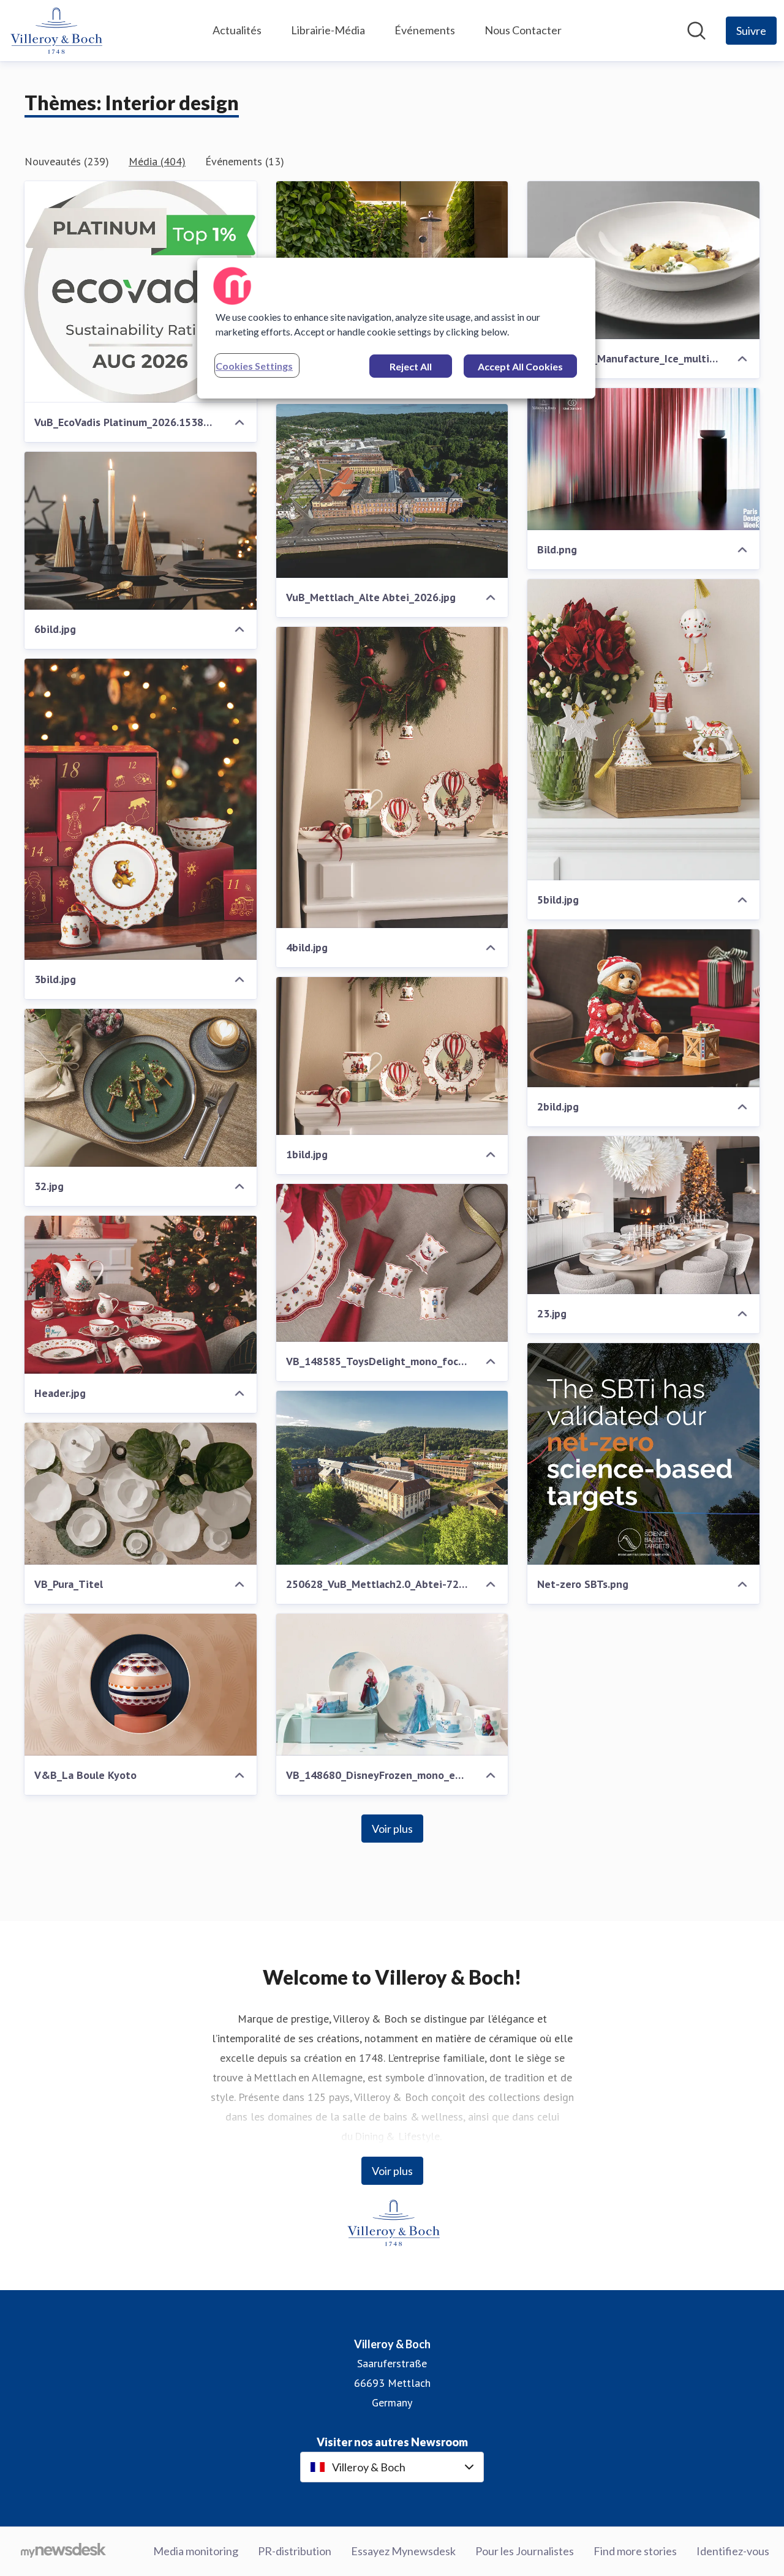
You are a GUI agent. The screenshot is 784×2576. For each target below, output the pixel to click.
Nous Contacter (523, 30)
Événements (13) (245, 161)
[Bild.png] (643, 459)
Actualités (237, 30)
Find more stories (635, 2551)
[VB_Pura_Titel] (141, 1494)
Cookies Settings (254, 366)
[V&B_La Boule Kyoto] (141, 1685)
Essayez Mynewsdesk (403, 2551)
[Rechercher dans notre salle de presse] (696, 31)
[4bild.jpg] (392, 777)
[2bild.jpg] (643, 1008)
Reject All (411, 366)
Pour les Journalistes (525, 2551)
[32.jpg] (141, 1088)
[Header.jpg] (141, 1295)
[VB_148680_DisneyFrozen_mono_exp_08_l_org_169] (392, 1685)
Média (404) (157, 161)
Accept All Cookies (520, 366)
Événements (425, 30)
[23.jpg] (643, 1215)
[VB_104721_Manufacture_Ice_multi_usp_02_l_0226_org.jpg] (643, 260)
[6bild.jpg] (141, 531)
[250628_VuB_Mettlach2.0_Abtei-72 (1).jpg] (392, 1478)
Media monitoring (196, 2551)
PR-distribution (295, 2551)
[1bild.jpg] (392, 1056)
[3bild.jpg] (141, 809)
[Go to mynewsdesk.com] (63, 2552)
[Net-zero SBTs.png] (643, 1454)
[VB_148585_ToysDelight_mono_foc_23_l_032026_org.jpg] (392, 1263)
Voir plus (392, 1829)
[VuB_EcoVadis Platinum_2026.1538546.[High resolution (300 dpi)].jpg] (141, 292)
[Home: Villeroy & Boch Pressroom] (55, 31)
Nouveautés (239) (67, 161)
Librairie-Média (328, 30)
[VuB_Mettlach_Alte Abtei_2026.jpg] (392, 491)
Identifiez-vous (733, 2551)
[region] (396, 328)
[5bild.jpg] (643, 730)
